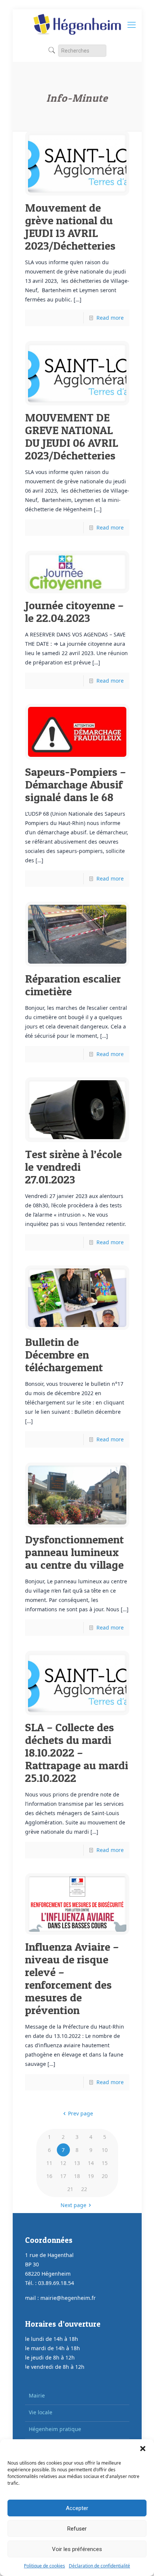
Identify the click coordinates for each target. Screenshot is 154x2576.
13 (77, 2163)
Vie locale (41, 2412)
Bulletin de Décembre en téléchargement (64, 1355)
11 (49, 2163)
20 (105, 2176)
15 (105, 2163)
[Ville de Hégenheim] (77, 24)
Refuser (77, 2529)
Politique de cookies (44, 2566)
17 (63, 2176)
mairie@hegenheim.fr (68, 2298)
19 (91, 2176)
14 (91, 2163)
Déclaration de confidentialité (99, 2566)
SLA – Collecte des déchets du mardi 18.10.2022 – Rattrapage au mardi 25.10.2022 (77, 1752)
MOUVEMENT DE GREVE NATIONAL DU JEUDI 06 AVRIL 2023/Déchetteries (72, 436)
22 (84, 2189)
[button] (143, 2449)
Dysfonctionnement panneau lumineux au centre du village (74, 1552)
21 (70, 2189)
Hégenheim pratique (55, 2429)
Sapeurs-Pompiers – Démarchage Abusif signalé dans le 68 (76, 784)
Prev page (81, 2113)
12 (63, 2163)
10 (105, 2150)
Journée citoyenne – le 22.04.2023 (74, 611)
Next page (73, 2205)
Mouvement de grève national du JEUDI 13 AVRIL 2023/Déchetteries (70, 227)
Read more (110, 318)
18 (77, 2176)
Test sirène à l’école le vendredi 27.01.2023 (73, 1167)
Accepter (77, 2508)
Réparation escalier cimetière (73, 985)
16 (49, 2176)
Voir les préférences (77, 2549)
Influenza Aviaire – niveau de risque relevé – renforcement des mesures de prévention (72, 1978)
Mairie (37, 2395)
